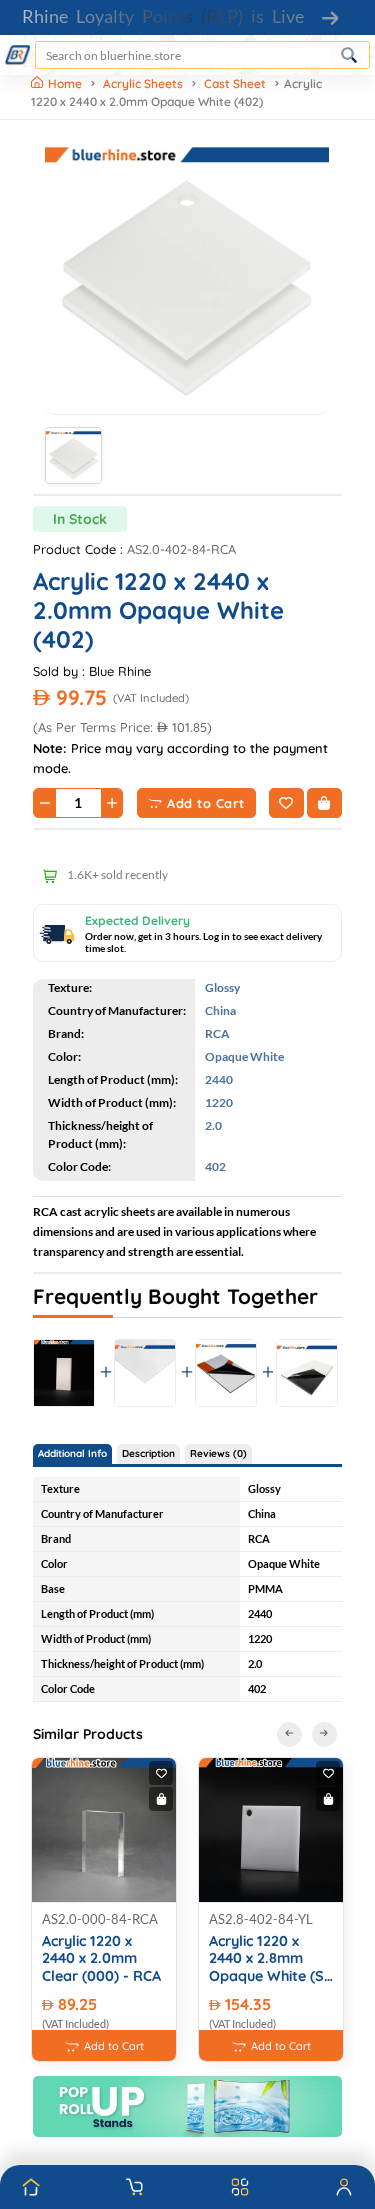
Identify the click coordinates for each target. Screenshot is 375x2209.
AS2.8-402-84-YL (261, 1919)
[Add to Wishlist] (286, 803)
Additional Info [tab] (72, 1453)
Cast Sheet (235, 83)
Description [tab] (148, 1453)
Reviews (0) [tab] (218, 1453)
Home (66, 83)
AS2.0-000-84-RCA (100, 1919)
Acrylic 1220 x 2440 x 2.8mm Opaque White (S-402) (269, 1959)
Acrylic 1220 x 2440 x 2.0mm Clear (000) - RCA (101, 1959)
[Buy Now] (324, 803)
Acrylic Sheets (143, 83)
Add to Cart (206, 803)
